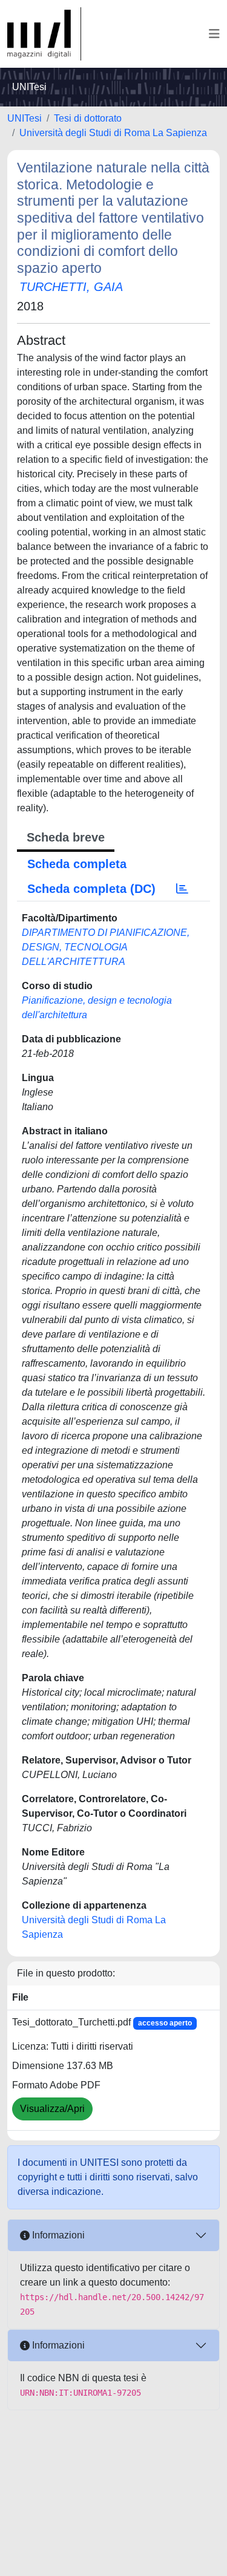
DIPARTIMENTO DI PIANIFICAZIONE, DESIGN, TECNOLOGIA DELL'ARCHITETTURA (106, 947)
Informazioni (57, 2235)
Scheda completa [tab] (77, 864)
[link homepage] (44, 34)
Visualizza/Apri (52, 2109)
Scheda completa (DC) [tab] (91, 889)
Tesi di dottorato (88, 118)
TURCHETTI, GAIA (71, 287)
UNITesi (25, 118)
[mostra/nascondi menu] (214, 34)
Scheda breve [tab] (66, 837)
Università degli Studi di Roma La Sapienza (113, 133)
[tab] (182, 889)
